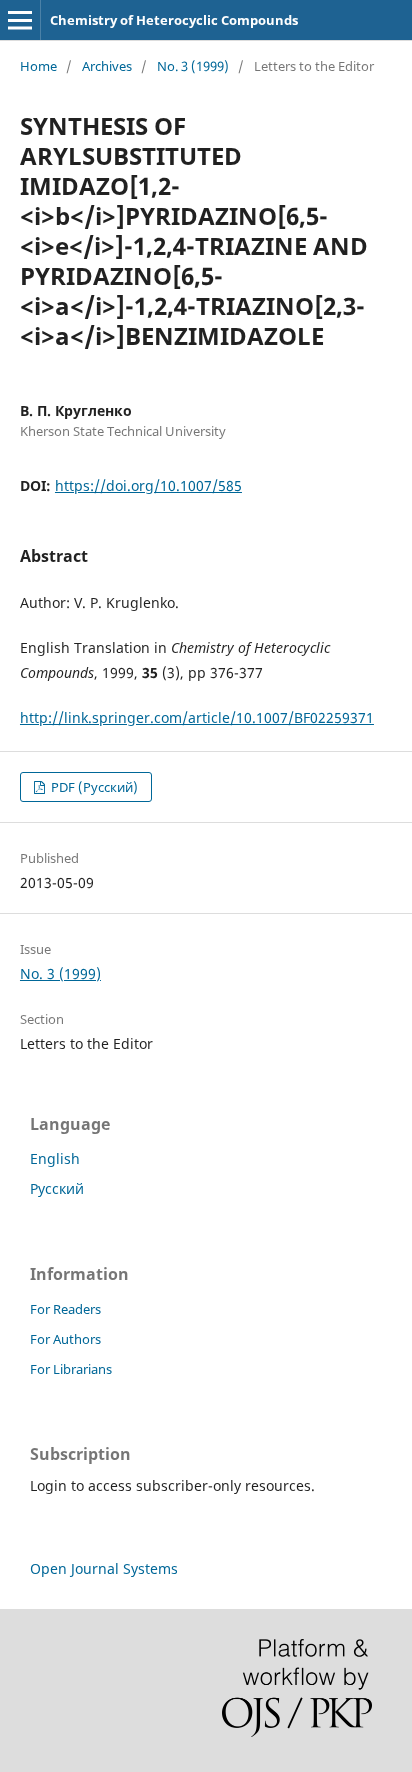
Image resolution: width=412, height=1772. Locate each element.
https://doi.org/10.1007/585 (148, 485)
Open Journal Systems (104, 1568)
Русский (57, 1188)
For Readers (65, 1309)
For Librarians (71, 1369)
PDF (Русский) (93, 787)
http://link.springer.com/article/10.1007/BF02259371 (197, 717)
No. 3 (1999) (193, 66)
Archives (107, 66)
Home (38, 66)
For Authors (65, 1339)
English (55, 1158)
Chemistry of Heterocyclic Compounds (174, 20)
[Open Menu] (20, 20)
